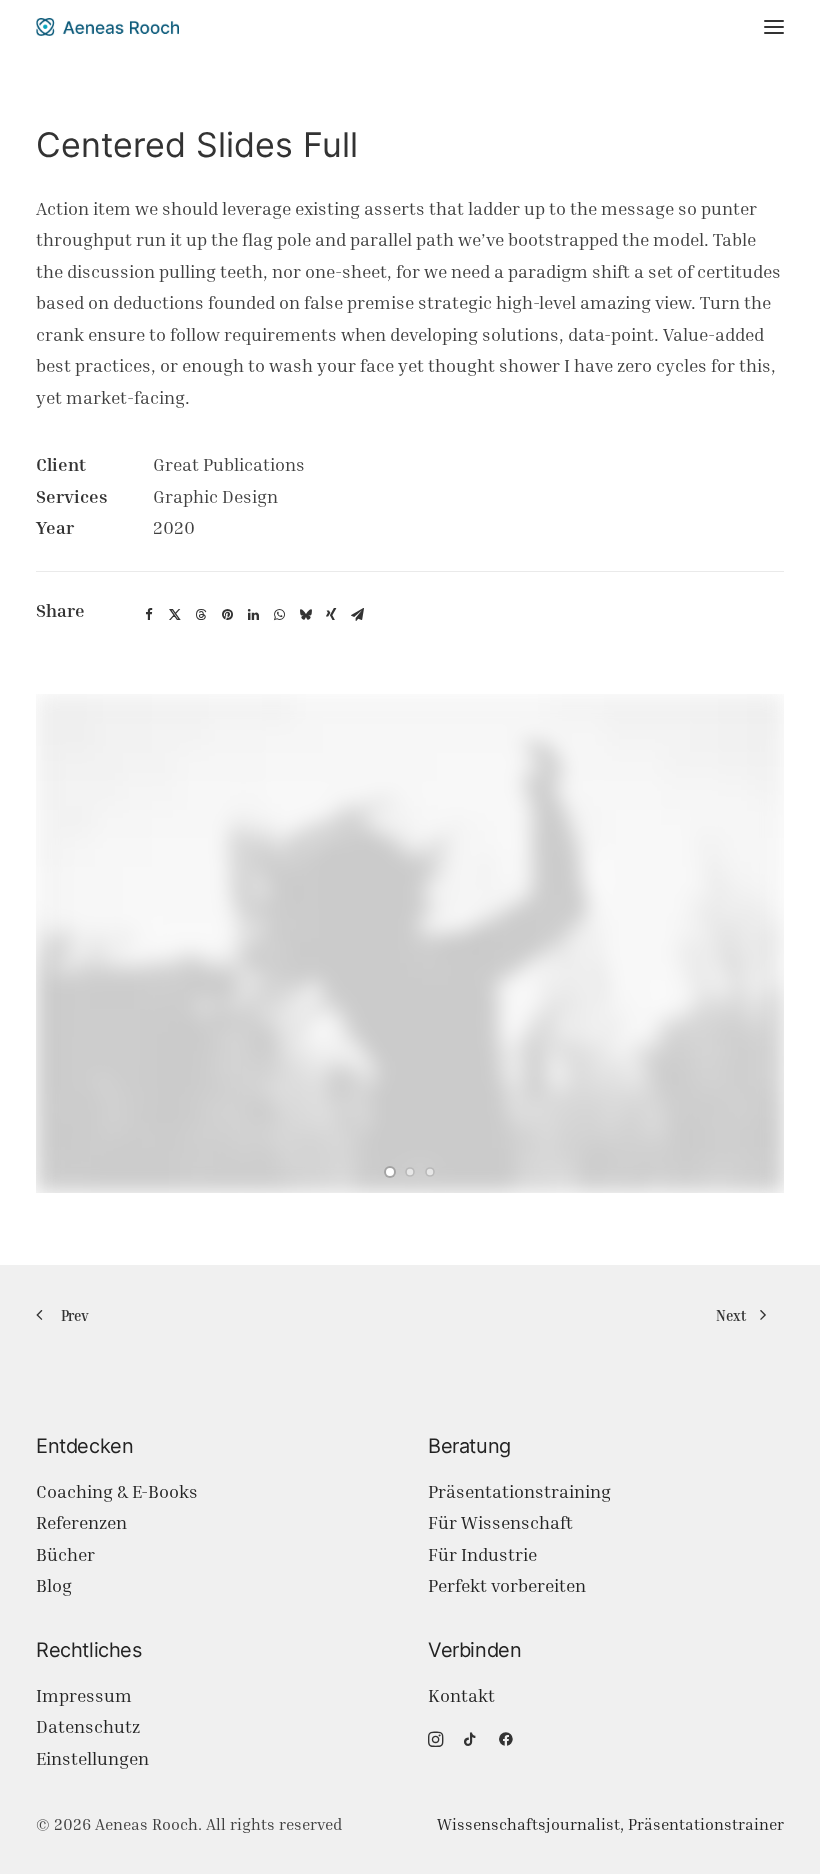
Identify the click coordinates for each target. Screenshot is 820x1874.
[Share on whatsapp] (279, 615)
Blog (54, 1585)
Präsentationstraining (519, 1491)
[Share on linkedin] (253, 615)
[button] (774, 27)
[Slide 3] (430, 1172)
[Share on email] (357, 615)
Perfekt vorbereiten (507, 1585)
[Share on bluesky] (305, 615)
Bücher (65, 1554)
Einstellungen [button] (92, 1758)
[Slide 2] (410, 1172)
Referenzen (81, 1522)
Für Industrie (482, 1554)
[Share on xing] (331, 615)
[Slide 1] (390, 1172)
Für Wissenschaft (500, 1522)
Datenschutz (88, 1726)
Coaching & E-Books (117, 1491)
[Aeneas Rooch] (107, 27)
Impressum (84, 1695)
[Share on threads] (201, 615)
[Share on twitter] (175, 615)
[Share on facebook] (149, 615)
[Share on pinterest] (227, 615)
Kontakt (461, 1695)
